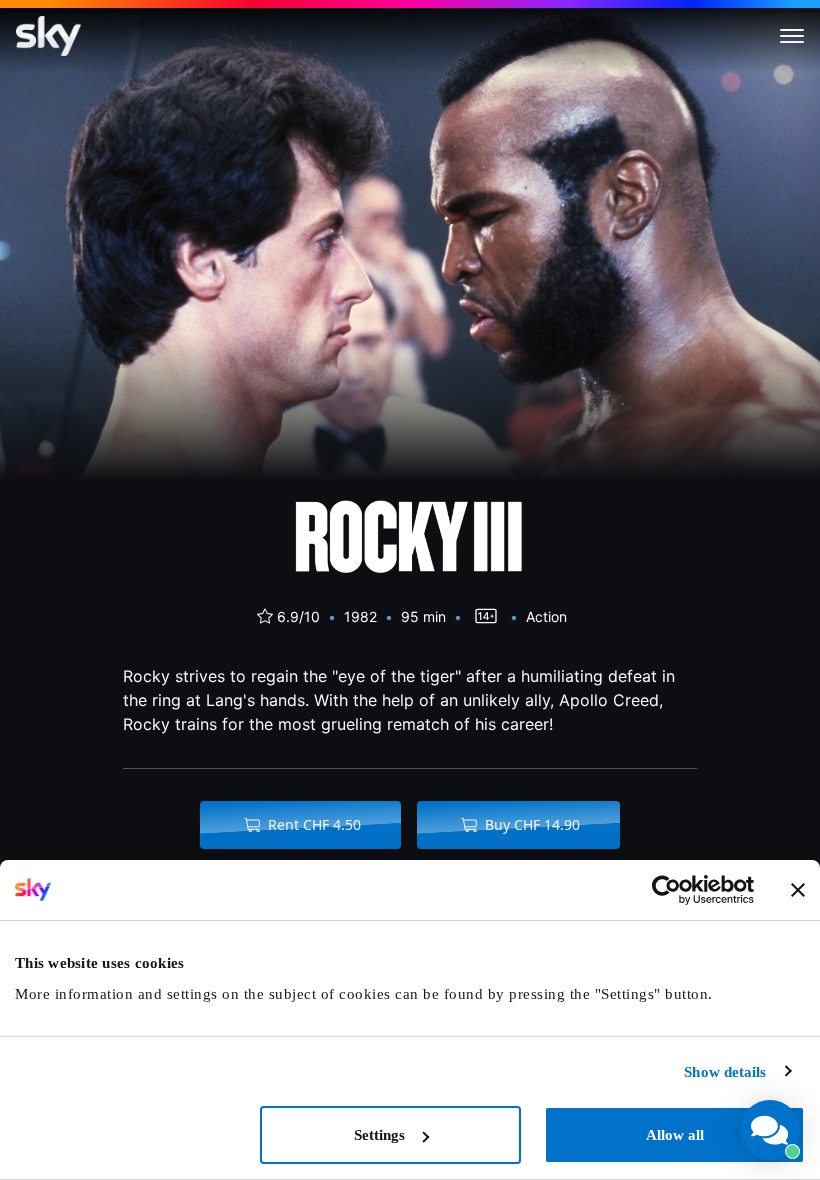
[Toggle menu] (792, 36)
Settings (379, 1135)
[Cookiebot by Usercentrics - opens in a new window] (666, 890)
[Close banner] (798, 890)
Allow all (675, 1135)
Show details (725, 1072)
